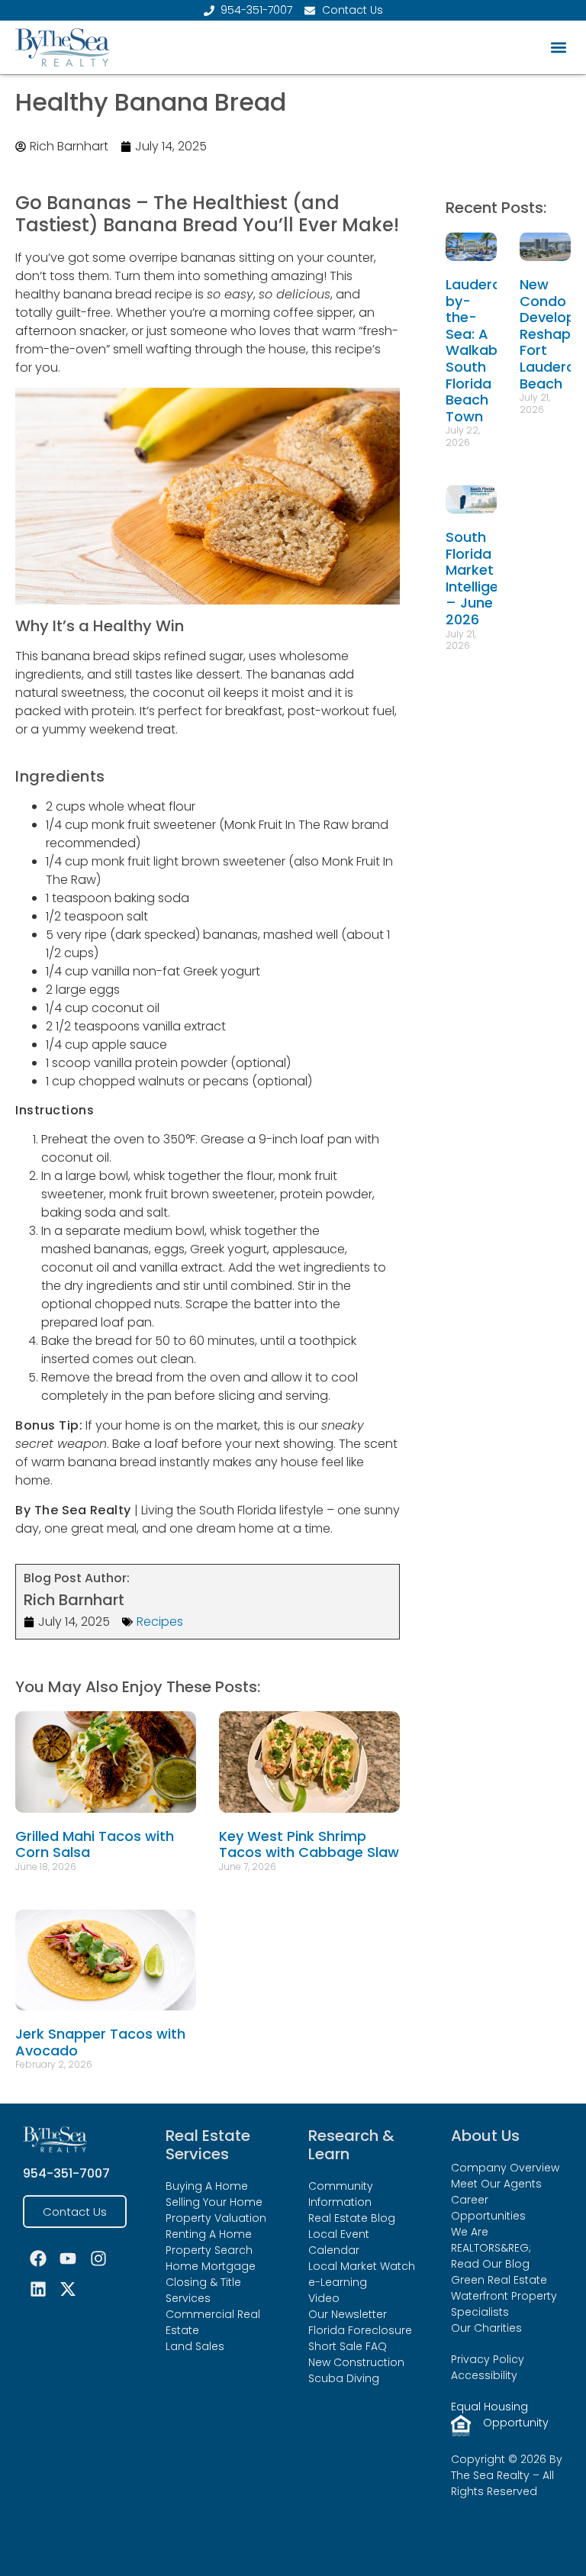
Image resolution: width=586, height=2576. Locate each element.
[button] (558, 48)
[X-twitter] (69, 2289)
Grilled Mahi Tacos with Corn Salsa (95, 1844)
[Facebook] (38, 2258)
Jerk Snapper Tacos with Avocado (100, 2042)
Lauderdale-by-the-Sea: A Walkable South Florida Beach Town (488, 350)
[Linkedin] (38, 2289)
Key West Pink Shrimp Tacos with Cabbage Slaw (309, 1844)
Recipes (160, 1622)
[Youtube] (69, 2258)
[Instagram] (98, 2258)
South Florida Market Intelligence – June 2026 (485, 578)
